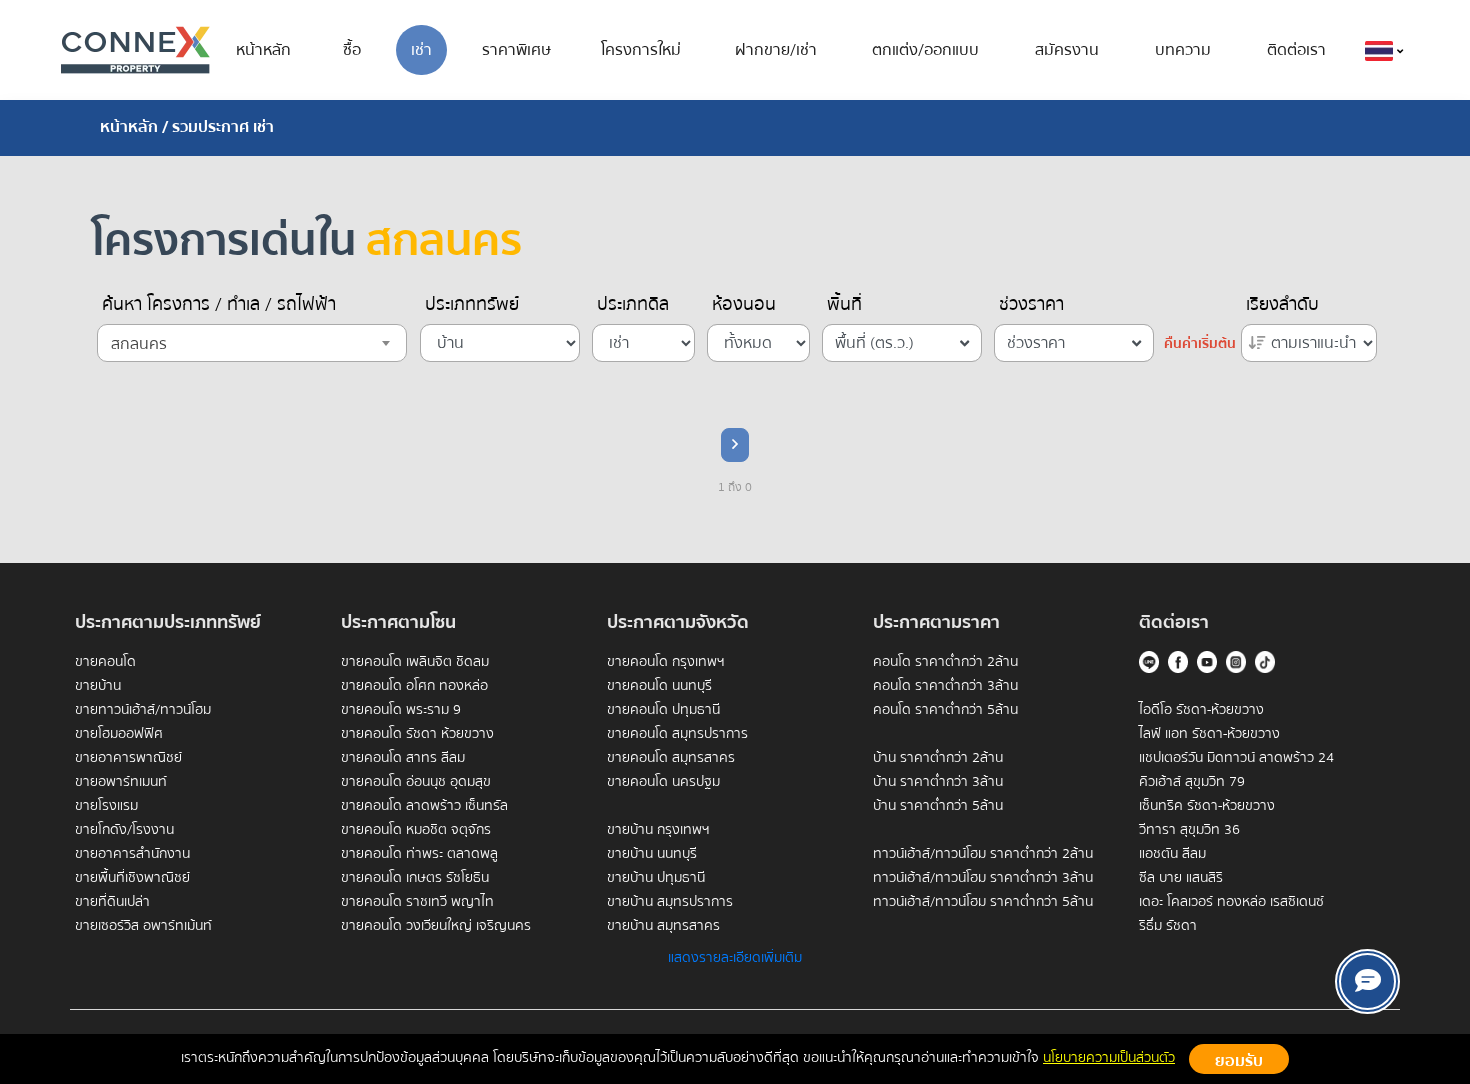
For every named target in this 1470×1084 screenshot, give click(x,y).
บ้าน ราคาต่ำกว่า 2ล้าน (938, 758)
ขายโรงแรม (106, 806)
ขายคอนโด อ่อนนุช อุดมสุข (416, 782)
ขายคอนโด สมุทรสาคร (671, 758)
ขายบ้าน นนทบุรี (652, 854)
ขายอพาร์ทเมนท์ (121, 782)
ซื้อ (352, 50)
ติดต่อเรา (1296, 50)
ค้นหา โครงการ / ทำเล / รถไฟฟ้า (219, 305)
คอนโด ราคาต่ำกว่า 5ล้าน (945, 710)
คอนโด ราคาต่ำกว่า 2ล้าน (945, 662)
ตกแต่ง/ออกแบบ (925, 50)
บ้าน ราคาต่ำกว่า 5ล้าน (938, 806)
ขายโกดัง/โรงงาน (124, 830)
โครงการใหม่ (641, 50)
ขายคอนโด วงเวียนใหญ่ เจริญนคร (436, 926)
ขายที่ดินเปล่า (112, 902)
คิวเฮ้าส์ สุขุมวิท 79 (1192, 782)
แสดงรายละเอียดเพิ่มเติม (735, 958)
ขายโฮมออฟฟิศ (119, 734)
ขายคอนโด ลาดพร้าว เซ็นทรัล (424, 806)
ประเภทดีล (633, 305)
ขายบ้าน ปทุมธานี (656, 878)
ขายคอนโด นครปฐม (663, 782)
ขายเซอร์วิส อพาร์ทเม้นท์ (143, 926)
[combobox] (252, 343)
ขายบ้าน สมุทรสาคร (663, 926)
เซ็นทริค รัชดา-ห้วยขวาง (1207, 806)
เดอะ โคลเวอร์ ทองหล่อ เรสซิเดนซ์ (1231, 902)
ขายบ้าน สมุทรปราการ (670, 902)
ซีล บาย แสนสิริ (1181, 878)
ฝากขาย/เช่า (776, 50)
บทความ (1183, 50)
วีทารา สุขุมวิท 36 (1189, 830)
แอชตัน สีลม (1172, 854)
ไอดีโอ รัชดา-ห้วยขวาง (1201, 710)
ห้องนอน (744, 305)
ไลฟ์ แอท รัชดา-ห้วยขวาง (1209, 734)
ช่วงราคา (1031, 305)
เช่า (421, 50)
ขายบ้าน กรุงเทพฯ (658, 830)
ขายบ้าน (98, 686)
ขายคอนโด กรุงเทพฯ (666, 662)
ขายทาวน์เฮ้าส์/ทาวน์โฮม (143, 710)
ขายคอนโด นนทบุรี (659, 686)
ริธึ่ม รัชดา (1168, 926)
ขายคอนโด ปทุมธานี (663, 710)
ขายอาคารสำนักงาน (132, 854)
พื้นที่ (844, 305)
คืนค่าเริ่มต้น (1200, 344)
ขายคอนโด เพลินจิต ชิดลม (415, 662)
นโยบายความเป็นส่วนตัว (1109, 1058)
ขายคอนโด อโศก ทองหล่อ (414, 686)
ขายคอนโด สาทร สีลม (403, 758)
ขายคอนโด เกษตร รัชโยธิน (415, 878)
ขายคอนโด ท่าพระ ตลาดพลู (419, 854)
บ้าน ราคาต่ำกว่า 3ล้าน (938, 782)
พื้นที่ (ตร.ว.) (874, 343)
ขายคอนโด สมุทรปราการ (677, 734)
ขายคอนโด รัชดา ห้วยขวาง (417, 734)
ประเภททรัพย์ (472, 305)
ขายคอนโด (105, 662)
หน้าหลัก (263, 50)
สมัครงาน (1067, 50)
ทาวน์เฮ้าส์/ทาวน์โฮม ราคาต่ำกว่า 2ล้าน (983, 854)
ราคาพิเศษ (516, 50)
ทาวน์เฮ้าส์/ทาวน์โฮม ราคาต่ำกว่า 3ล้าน (983, 878)
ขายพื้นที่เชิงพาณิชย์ (132, 878)
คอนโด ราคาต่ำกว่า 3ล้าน (945, 686)
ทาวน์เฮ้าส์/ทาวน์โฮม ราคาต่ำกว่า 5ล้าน (983, 902)
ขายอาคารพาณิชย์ (128, 758)
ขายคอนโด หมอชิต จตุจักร (416, 830)
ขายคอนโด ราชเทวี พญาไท (417, 902)
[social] (1367, 981)
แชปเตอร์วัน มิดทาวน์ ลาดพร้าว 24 (1236, 758)
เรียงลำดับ (1282, 305)
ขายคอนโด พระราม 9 (401, 710)
